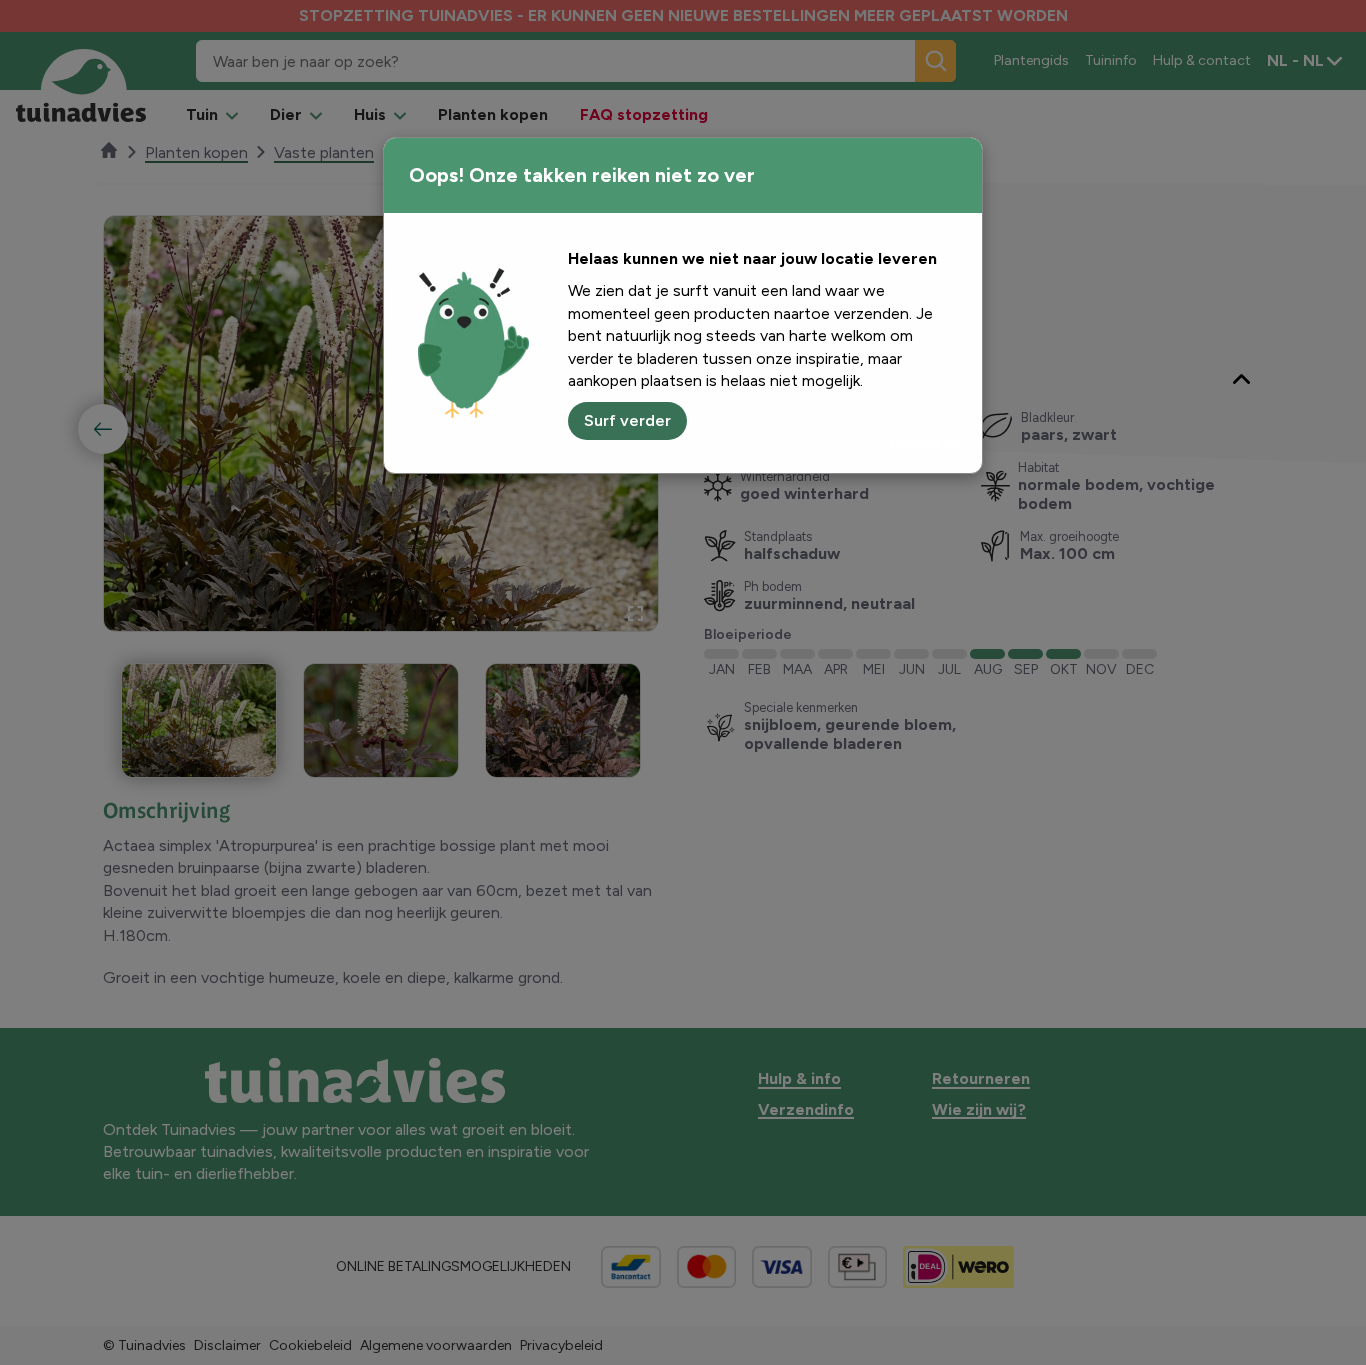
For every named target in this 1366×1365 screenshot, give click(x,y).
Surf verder (627, 420)
